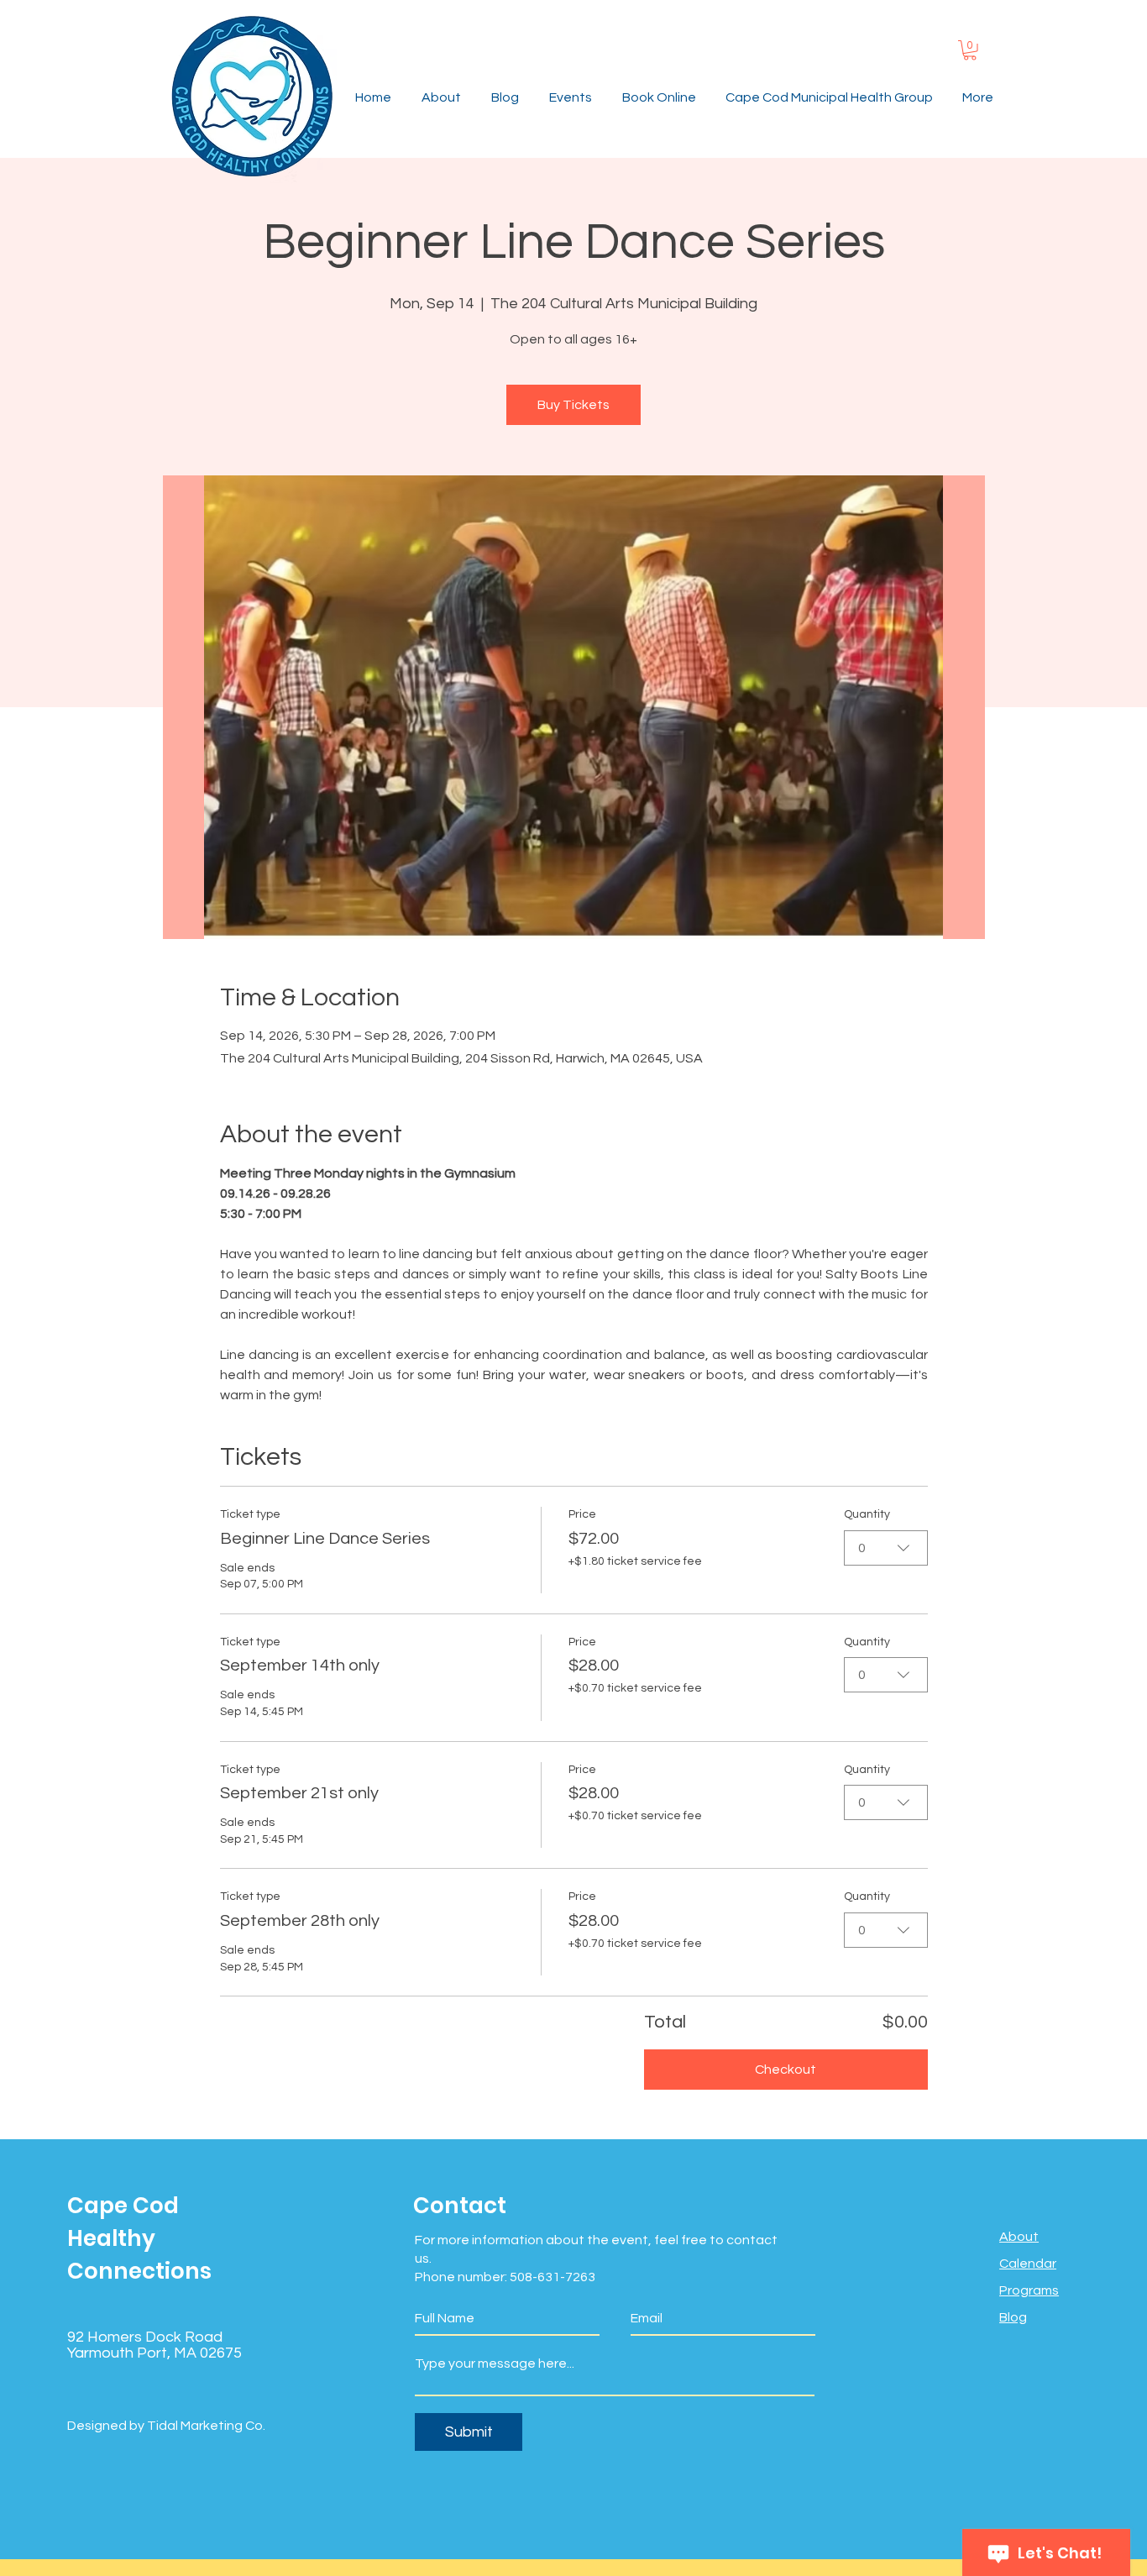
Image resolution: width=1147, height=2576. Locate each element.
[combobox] (886, 1548)
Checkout (786, 2070)
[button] (970, 50)
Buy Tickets (573, 405)
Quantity (867, 1514)
